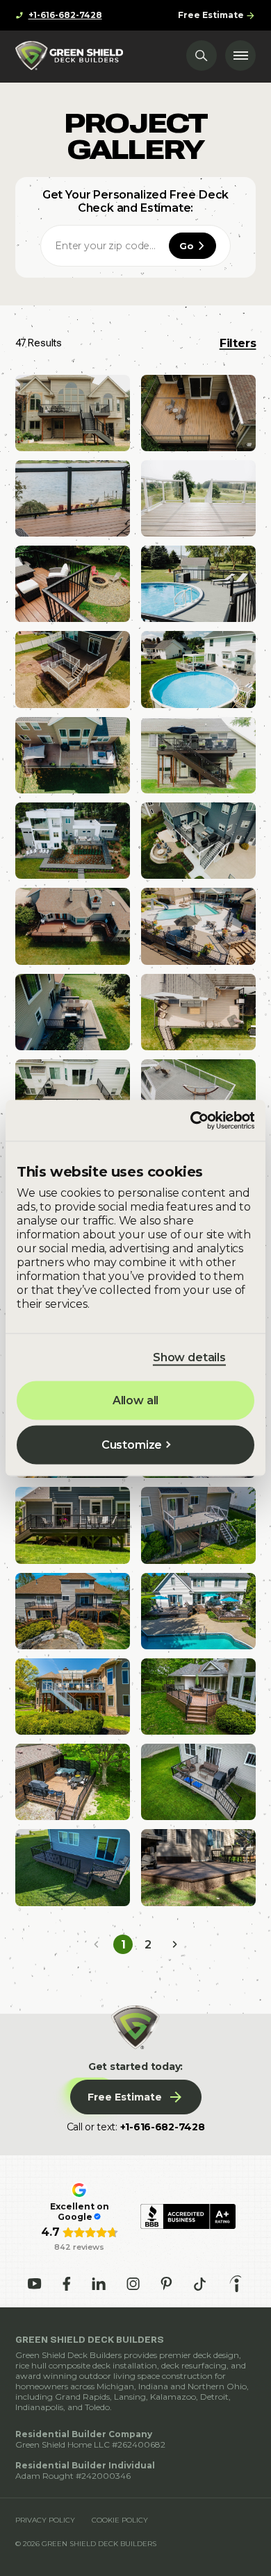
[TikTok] (200, 2284)
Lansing (130, 2397)
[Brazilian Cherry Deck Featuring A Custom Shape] (73, 926)
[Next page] (174, 1944)
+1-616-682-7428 (163, 2127)
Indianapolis (39, 2407)
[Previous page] (97, 1944)
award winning (46, 2376)
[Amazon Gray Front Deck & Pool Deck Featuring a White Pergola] (198, 669)
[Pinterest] (166, 2284)
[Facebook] (67, 2284)
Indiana (153, 2386)
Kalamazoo (173, 2397)
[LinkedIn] (99, 2284)
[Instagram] (133, 2284)
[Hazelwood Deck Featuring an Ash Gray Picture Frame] (198, 1012)
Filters (238, 343)
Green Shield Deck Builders (68, 2355)
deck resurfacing (194, 2365)
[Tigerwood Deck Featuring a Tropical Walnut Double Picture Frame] (198, 413)
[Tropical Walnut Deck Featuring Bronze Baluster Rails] (198, 755)
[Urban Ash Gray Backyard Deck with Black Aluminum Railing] (73, 1525)
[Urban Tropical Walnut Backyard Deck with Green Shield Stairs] (73, 1867)
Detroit (214, 2397)
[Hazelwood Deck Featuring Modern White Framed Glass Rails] (198, 498)
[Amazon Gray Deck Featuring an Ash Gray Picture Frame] (73, 413)
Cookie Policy (120, 2520)
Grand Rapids (82, 2397)
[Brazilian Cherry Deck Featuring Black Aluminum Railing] (73, 584)
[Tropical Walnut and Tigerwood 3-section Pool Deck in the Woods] (198, 1611)
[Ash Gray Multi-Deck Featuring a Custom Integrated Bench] (73, 1012)
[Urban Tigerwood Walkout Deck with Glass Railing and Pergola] (73, 1697)
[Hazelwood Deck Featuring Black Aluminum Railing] (73, 1097)
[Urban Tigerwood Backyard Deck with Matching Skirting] (198, 1697)
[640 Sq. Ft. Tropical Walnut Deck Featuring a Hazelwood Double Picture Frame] (73, 755)
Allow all (136, 1400)
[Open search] (202, 56)
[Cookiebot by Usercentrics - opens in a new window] (194, 1120)
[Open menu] (240, 56)
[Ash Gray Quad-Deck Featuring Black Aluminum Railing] (198, 926)
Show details (189, 1357)
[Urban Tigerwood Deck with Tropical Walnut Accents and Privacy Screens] (73, 1782)
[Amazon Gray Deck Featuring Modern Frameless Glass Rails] (198, 1097)
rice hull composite (53, 2365)
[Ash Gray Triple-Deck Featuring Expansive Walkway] (73, 841)
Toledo (97, 2407)
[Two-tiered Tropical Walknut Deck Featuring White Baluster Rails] (73, 669)
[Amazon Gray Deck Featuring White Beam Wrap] (198, 841)
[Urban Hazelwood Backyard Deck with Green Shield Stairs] (198, 1782)
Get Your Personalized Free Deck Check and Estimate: (135, 201)
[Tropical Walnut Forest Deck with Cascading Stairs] (198, 1867)
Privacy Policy (45, 2520)
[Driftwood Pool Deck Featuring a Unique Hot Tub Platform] (198, 584)
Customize (132, 1445)
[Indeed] (236, 2284)
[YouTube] (35, 2284)
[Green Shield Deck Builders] (69, 56)
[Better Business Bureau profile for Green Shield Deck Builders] (188, 2216)
